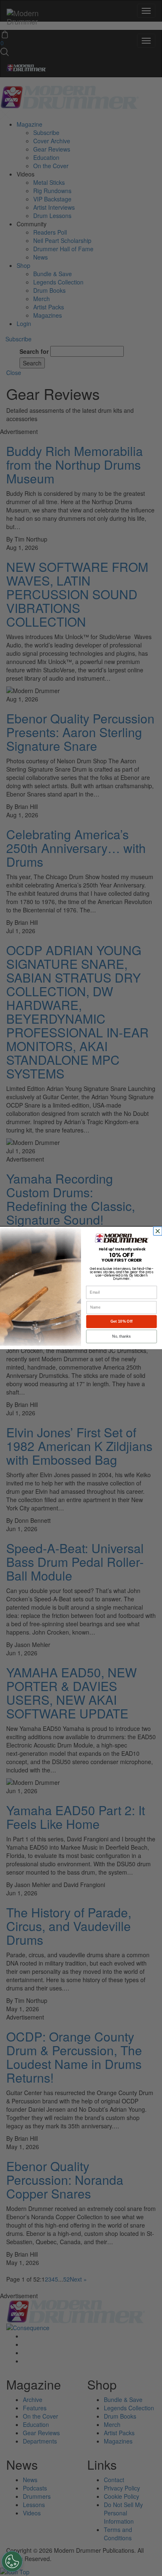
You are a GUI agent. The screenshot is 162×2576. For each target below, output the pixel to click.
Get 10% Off (121, 1321)
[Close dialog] (158, 1231)
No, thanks (121, 1336)
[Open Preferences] (12, 2561)
